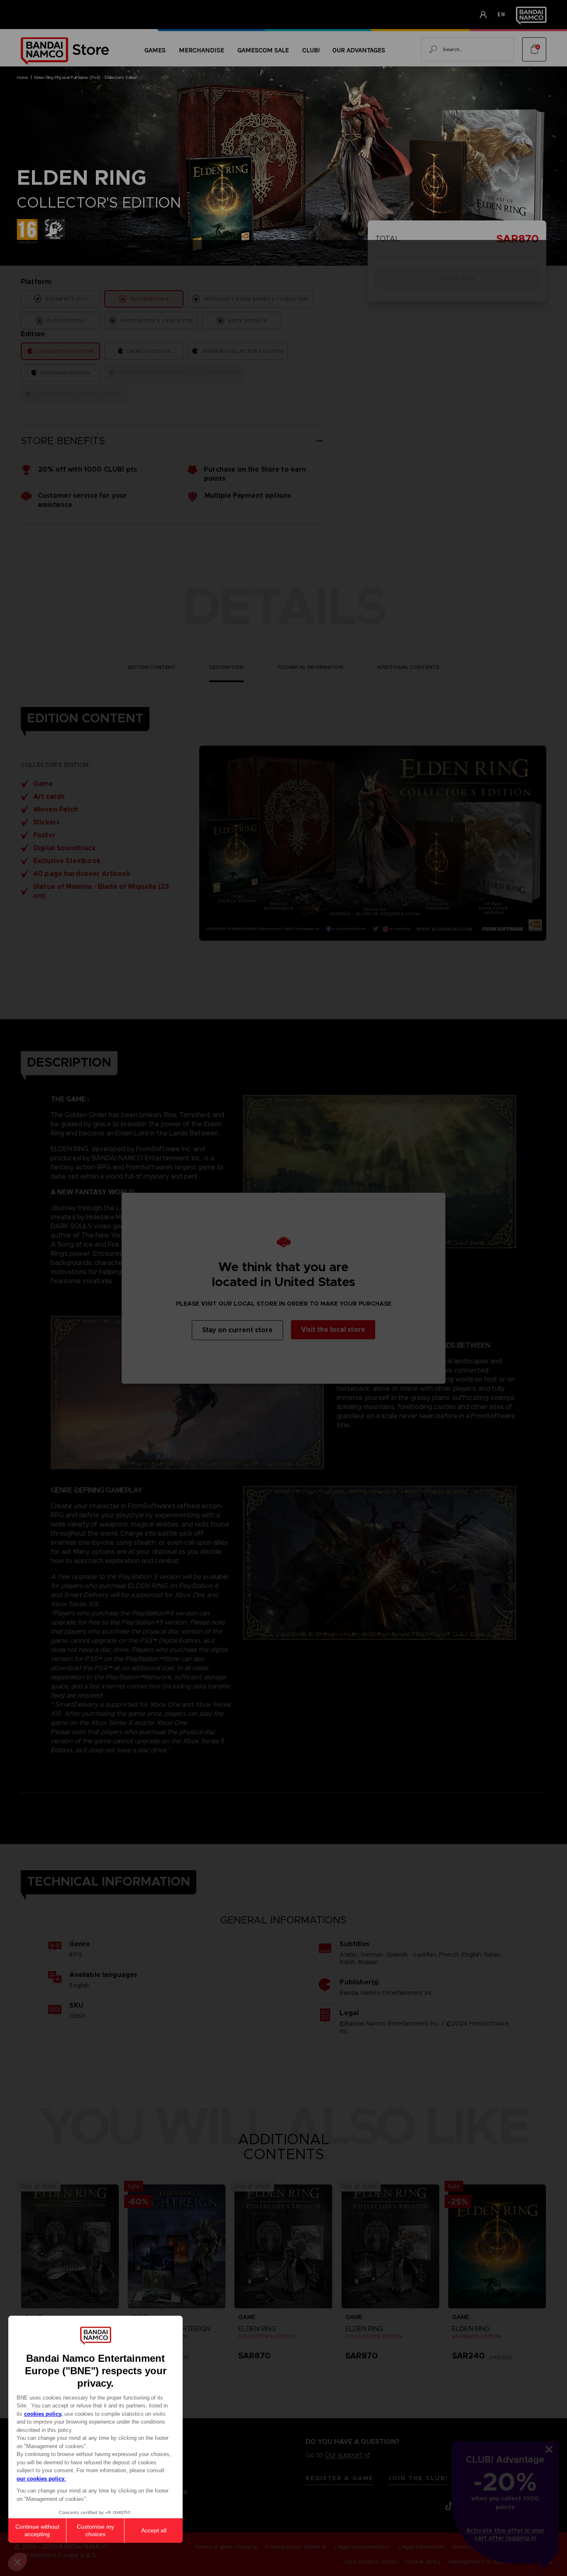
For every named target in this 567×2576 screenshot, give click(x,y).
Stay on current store (237, 1330)
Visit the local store (333, 1330)
